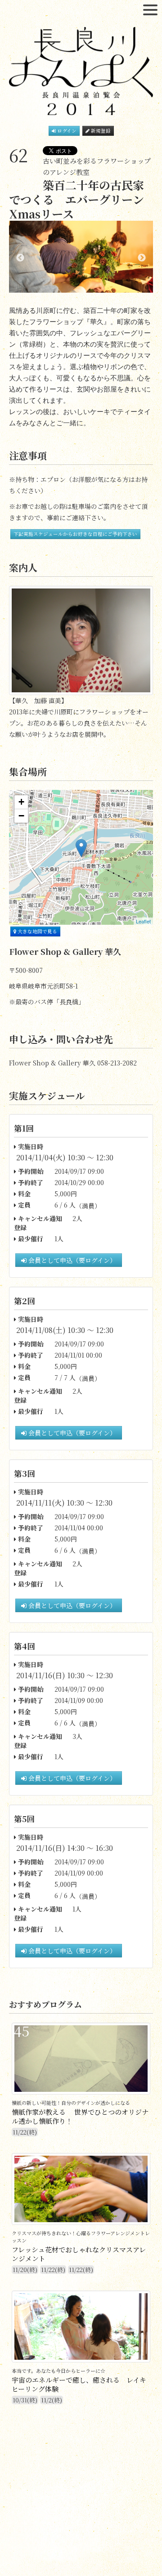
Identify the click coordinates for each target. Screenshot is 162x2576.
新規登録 (100, 131)
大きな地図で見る (37, 931)
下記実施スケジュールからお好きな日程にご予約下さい (75, 534)
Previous (20, 258)
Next (142, 258)
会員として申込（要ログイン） (71, 1260)
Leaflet (143, 921)
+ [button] (21, 802)
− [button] (21, 816)
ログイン (66, 131)
